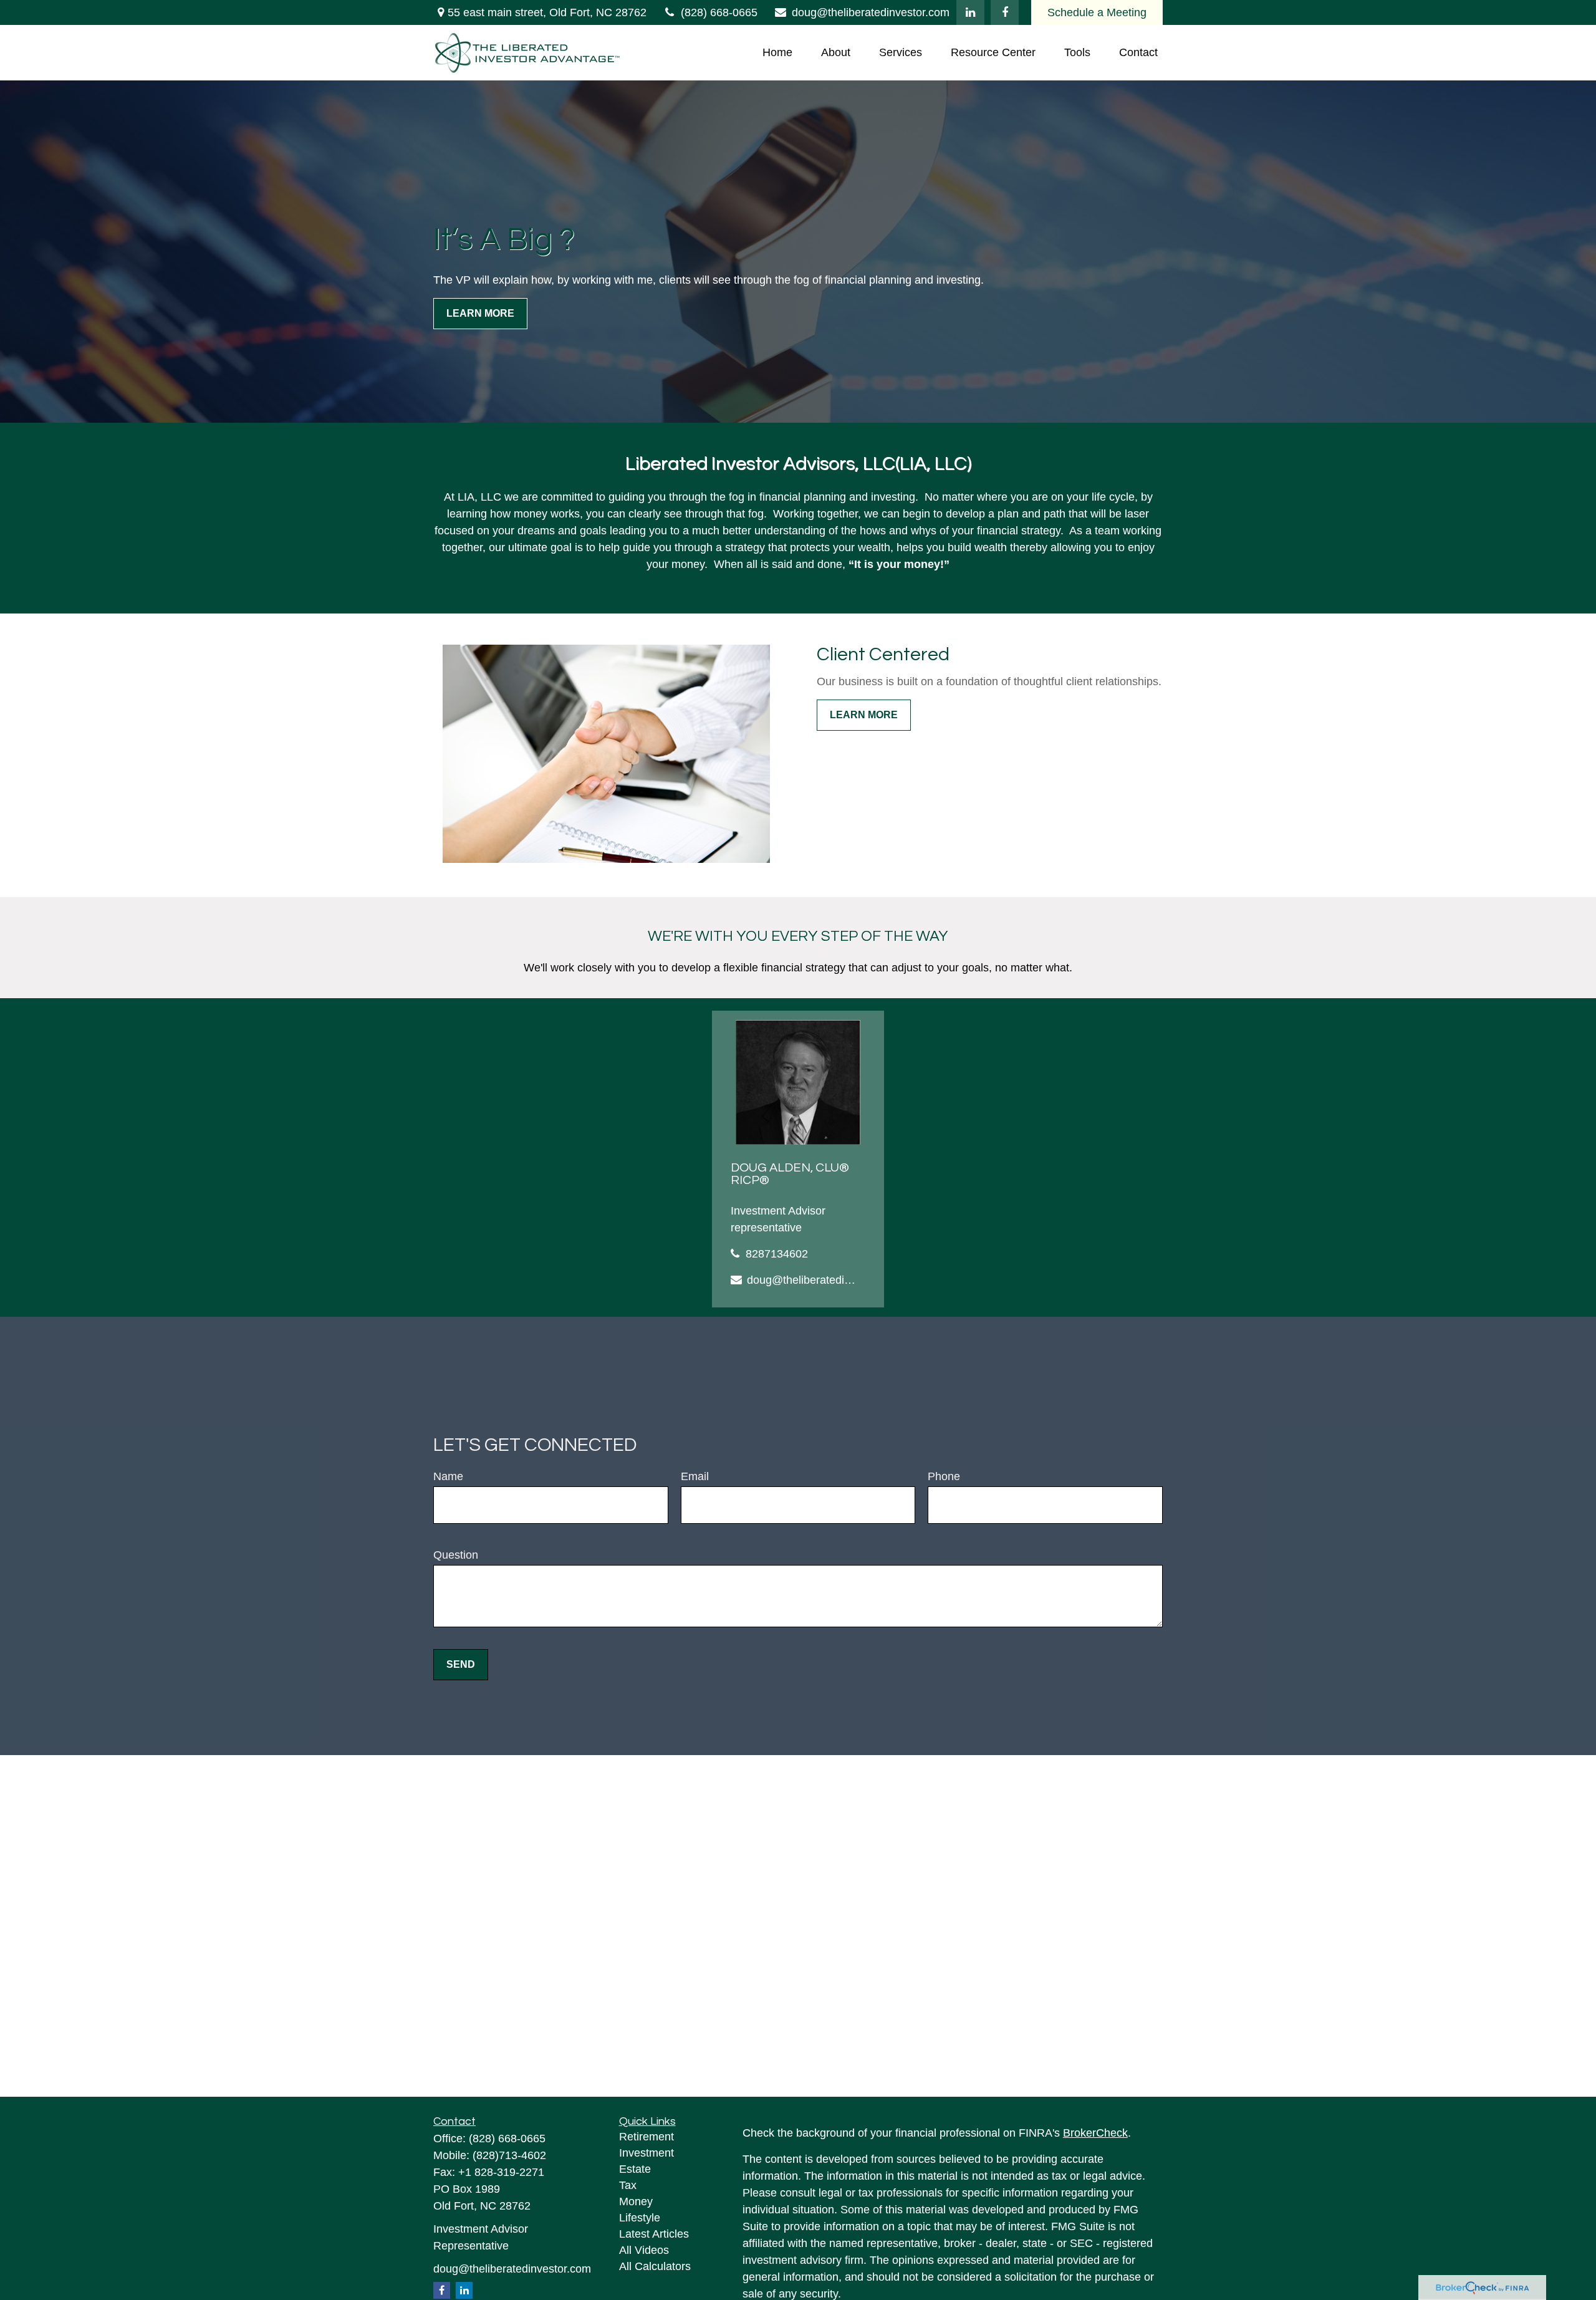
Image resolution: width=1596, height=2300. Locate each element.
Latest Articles (654, 2234)
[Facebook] (1005, 12)
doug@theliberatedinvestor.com (871, 12)
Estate (635, 2169)
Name (448, 1476)
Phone (944, 1476)
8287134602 (777, 1254)
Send (461, 1664)
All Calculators (655, 2266)
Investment (647, 2153)
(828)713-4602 (509, 2155)
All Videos (644, 2250)
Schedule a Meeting (1097, 12)
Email (695, 1476)
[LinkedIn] (970, 12)
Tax (628, 2185)
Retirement (647, 2137)
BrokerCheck (1095, 2133)
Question (456, 1555)
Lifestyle (640, 2218)
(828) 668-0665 (719, 12)
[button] (777, 53)
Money (636, 2201)
